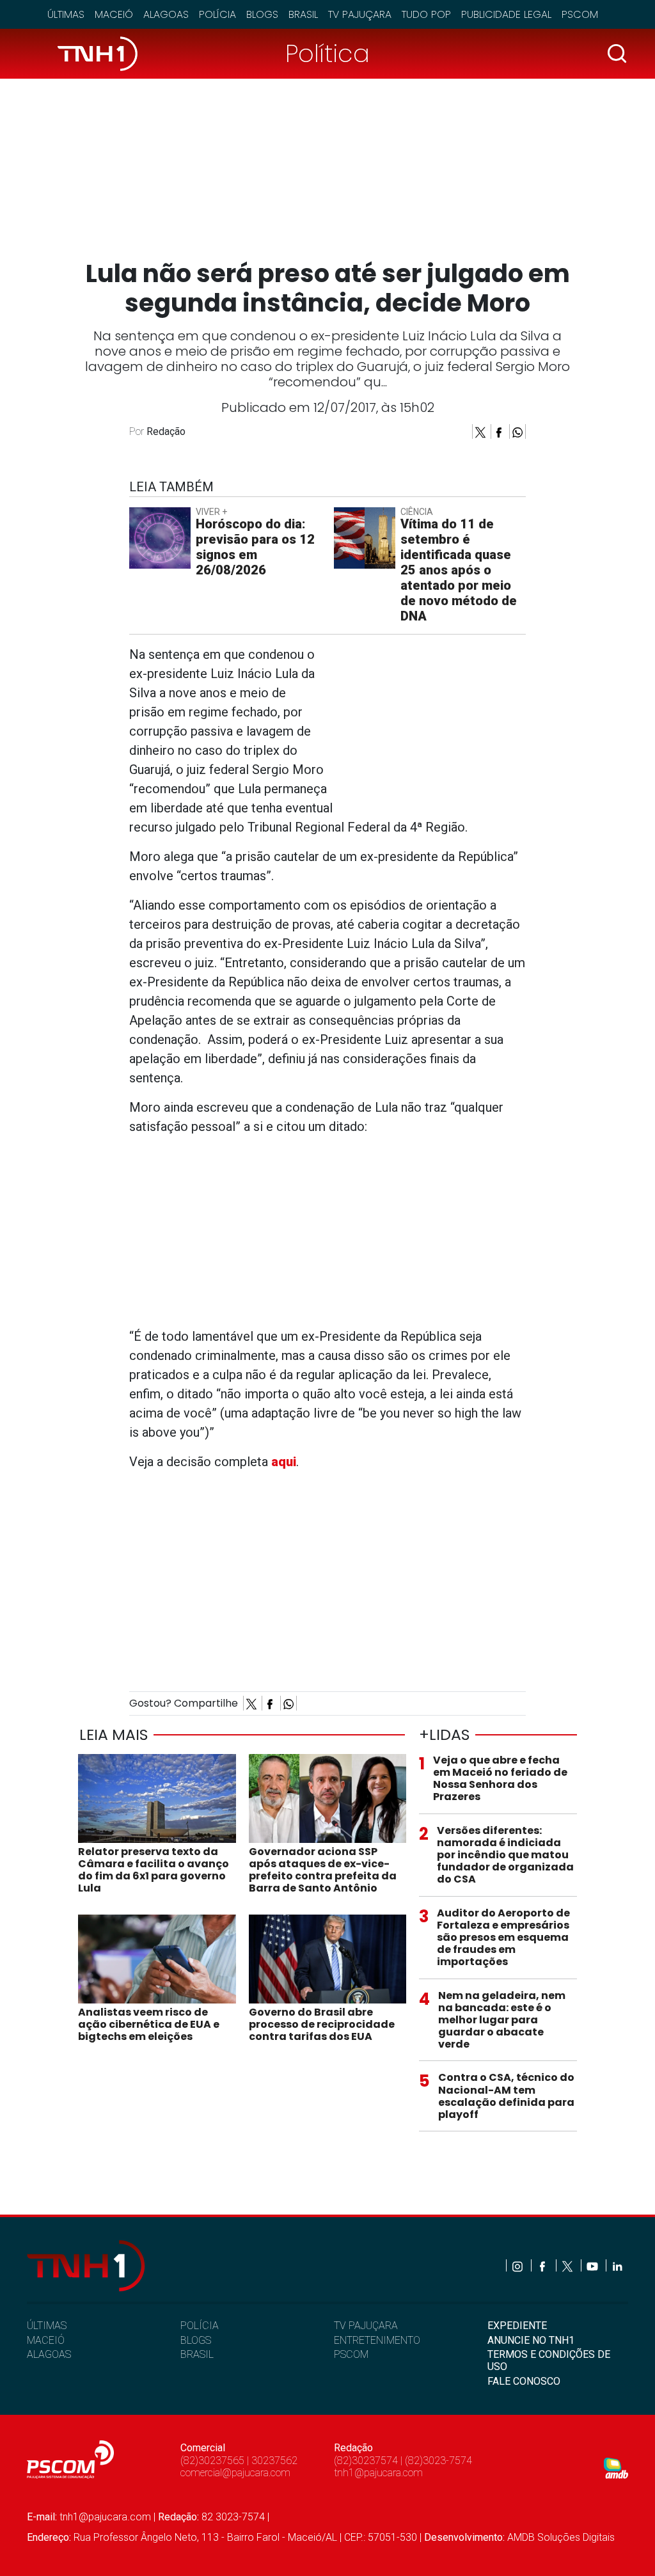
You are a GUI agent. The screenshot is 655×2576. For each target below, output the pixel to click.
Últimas (66, 14)
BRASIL (197, 2354)
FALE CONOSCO (524, 2381)
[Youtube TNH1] (593, 2265)
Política (327, 53)
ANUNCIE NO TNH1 (531, 2340)
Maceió (114, 14)
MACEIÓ (46, 2340)
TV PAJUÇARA (366, 2326)
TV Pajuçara (360, 14)
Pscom (580, 14)
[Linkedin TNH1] (617, 2265)
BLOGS (196, 2340)
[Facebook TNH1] (543, 2265)
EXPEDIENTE (517, 2326)
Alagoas (166, 14)
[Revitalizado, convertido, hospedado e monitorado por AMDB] (616, 2468)
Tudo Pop (426, 14)
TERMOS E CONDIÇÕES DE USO (549, 2360)
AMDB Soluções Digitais (561, 2537)
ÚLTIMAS (47, 2326)
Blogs (262, 14)
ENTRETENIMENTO (377, 2340)
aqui (284, 1462)
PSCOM (351, 2354)
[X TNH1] (568, 2265)
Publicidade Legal (506, 14)
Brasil (303, 14)
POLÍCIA (200, 2326)
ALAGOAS (49, 2354)
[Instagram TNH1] (518, 2265)
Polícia (217, 14)
